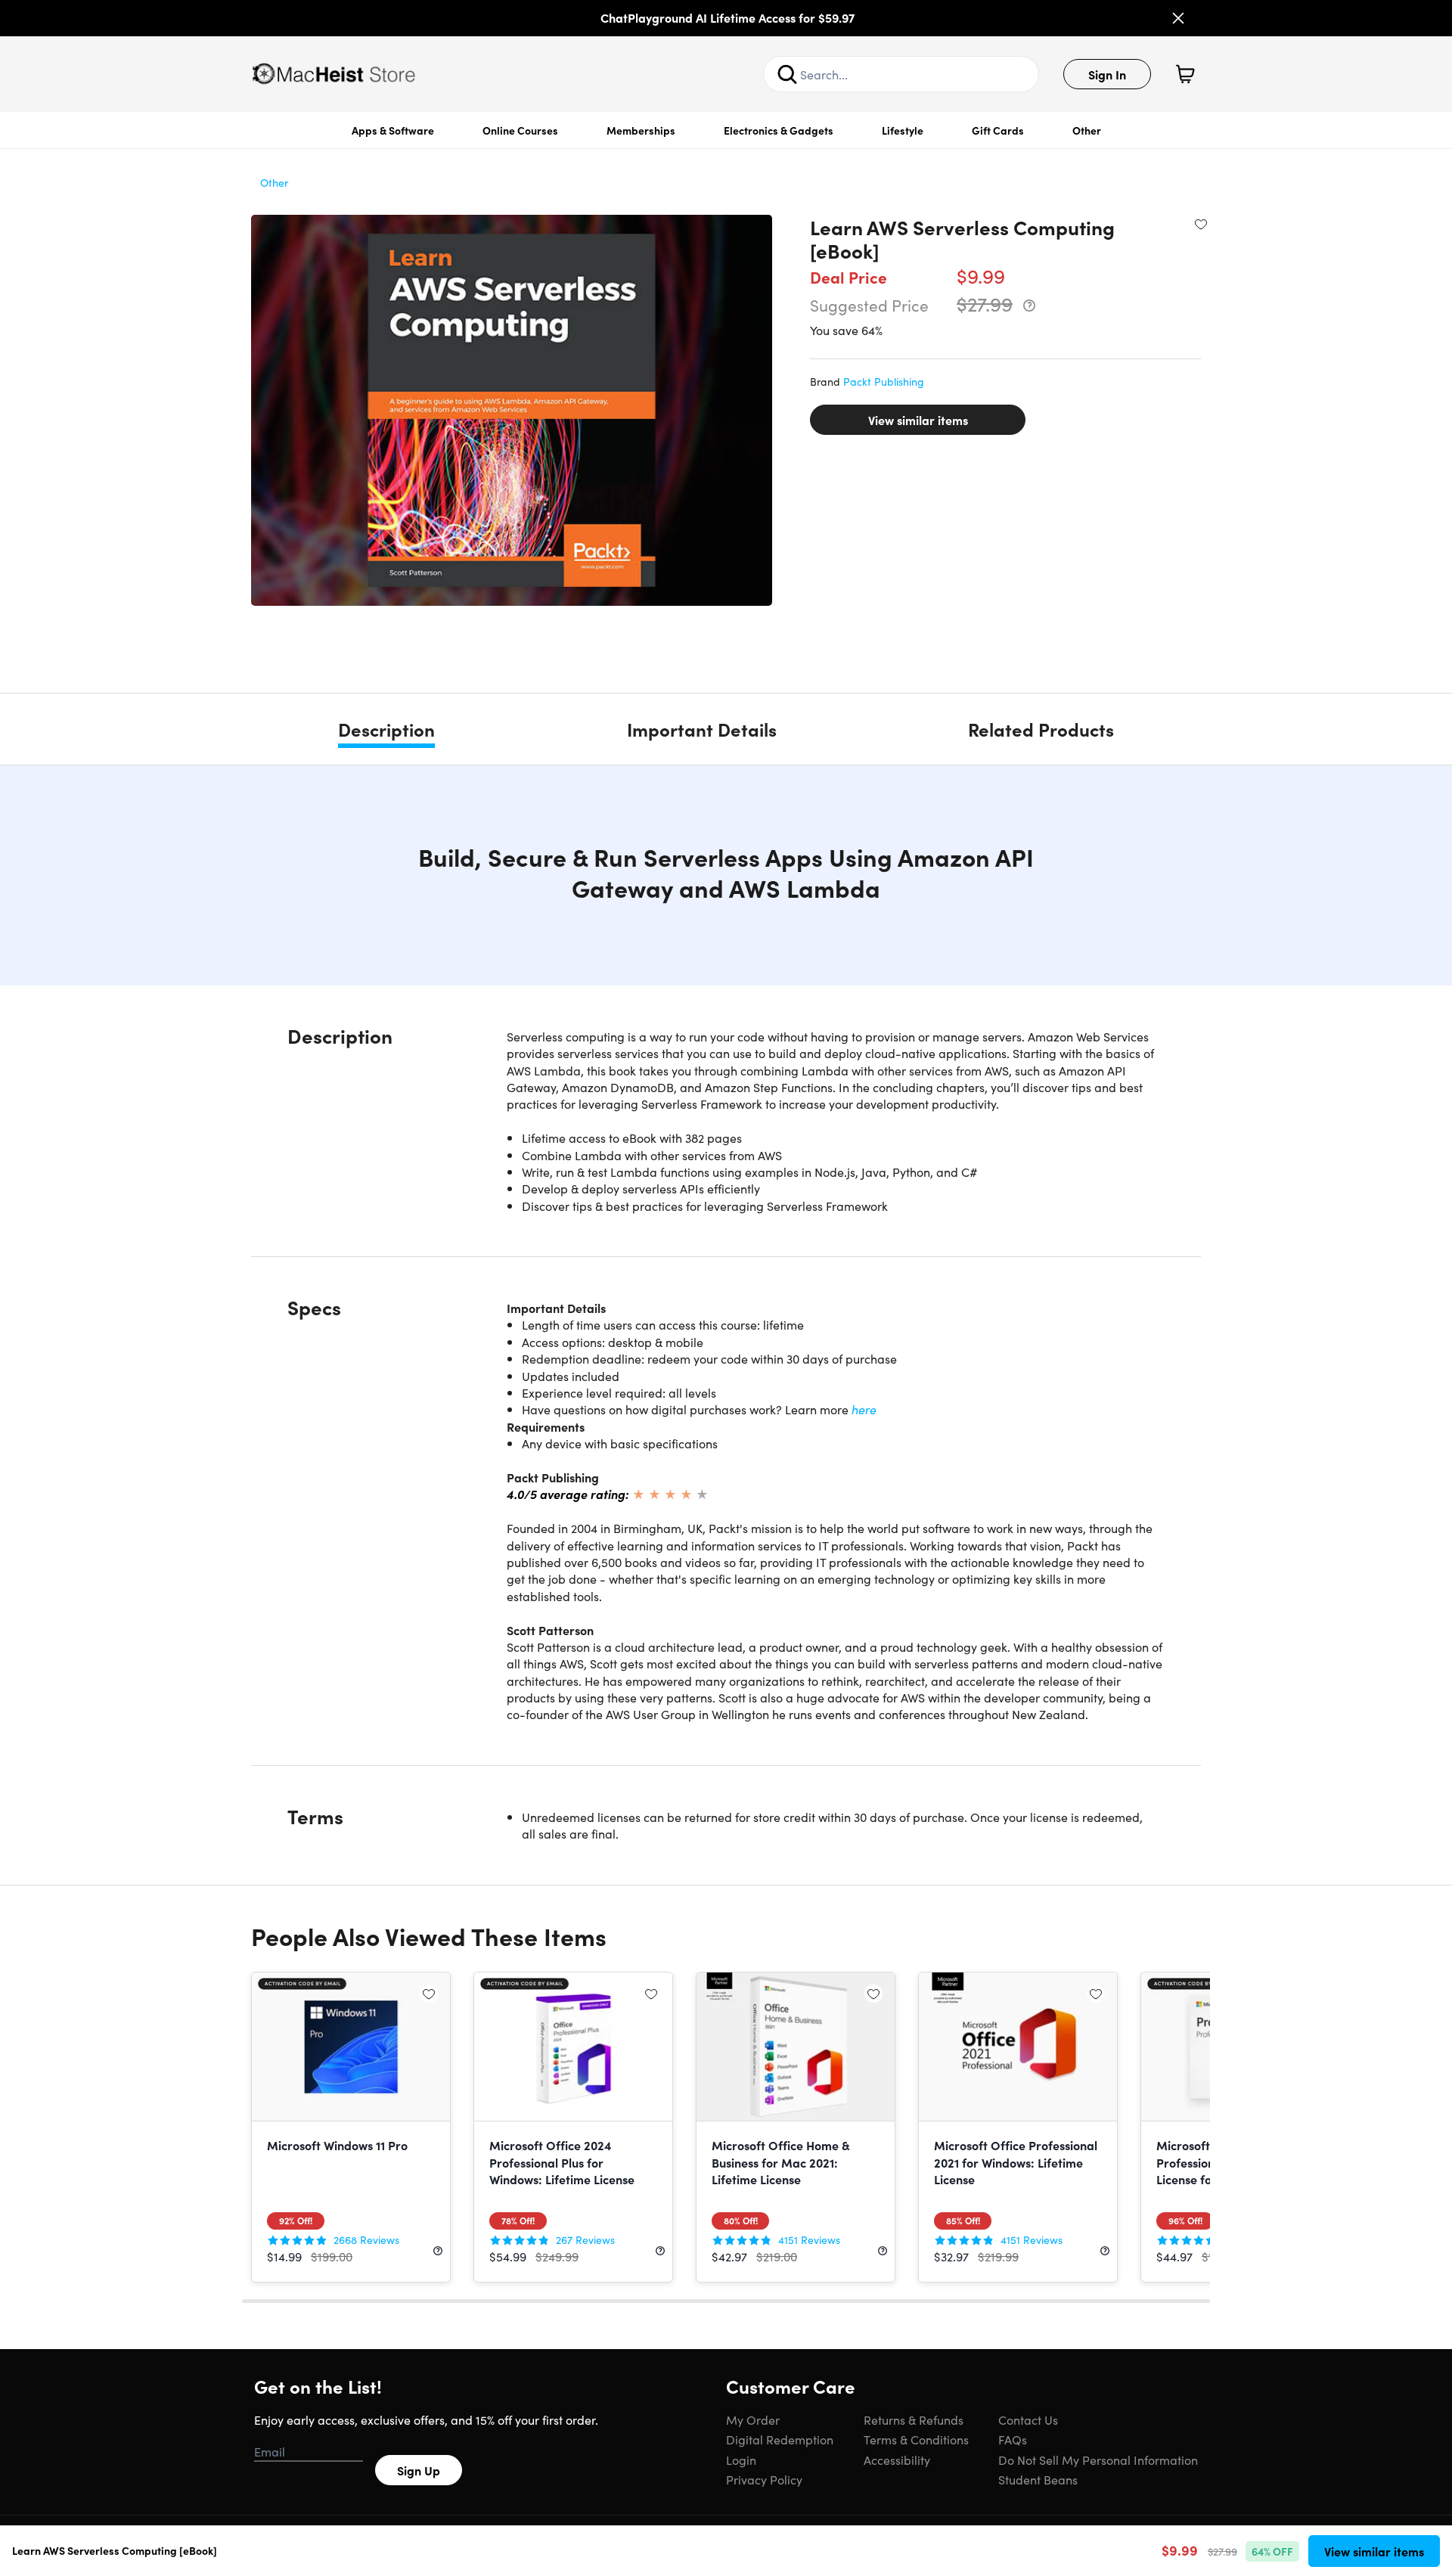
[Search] (787, 74)
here (864, 1409)
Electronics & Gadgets (779, 130)
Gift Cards (998, 130)
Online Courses (520, 130)
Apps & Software (393, 130)
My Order (753, 2419)
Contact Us (1028, 2419)
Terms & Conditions (916, 2439)
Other (1087, 130)
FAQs (1013, 2439)
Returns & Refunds (914, 2419)
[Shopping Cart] (1185, 74)
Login (741, 2460)
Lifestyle (903, 130)
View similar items (918, 420)
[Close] (1178, 18)
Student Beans (1038, 2479)
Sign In (1107, 74)
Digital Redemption (780, 2439)
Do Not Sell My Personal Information (1098, 2460)
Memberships (641, 130)
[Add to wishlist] (1201, 224)
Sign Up (419, 2470)
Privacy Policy (764, 2479)
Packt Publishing (884, 381)
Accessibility (897, 2460)
